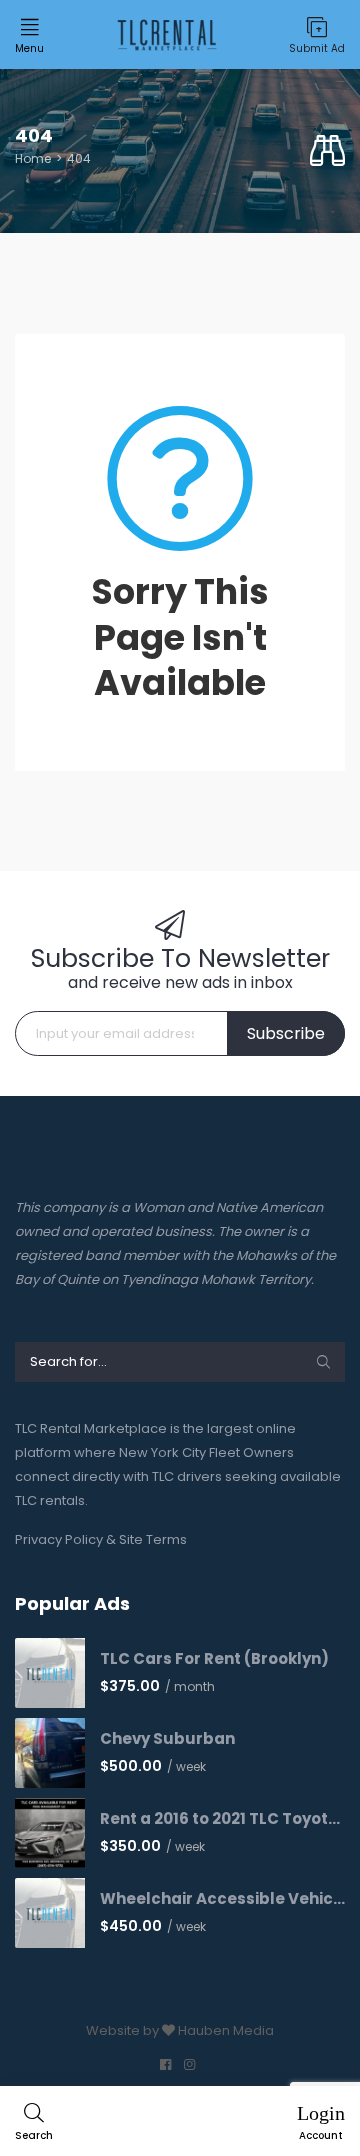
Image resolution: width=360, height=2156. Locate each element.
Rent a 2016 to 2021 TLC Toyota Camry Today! (222, 1819)
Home (33, 158)
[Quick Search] (327, 151)
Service (53, 295)
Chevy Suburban (167, 1739)
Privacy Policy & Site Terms (101, 1539)
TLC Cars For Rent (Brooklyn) (214, 1659)
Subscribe (286, 1033)
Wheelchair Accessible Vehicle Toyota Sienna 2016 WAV (222, 1899)
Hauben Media (226, 2030)
